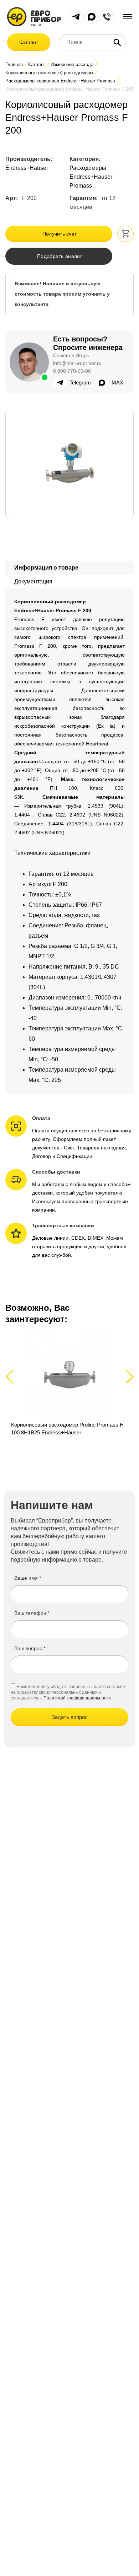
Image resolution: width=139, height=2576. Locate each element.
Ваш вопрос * (30, 1648)
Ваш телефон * (32, 1613)
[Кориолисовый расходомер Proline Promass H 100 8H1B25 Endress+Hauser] (69, 1388)
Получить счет (60, 234)
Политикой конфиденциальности (77, 1698)
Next (128, 1376)
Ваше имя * (28, 1578)
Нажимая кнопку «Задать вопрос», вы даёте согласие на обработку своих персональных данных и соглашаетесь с (68, 1692)
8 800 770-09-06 (72, 371)
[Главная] (34, 16)
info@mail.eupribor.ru (77, 363)
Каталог (29, 42)
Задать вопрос (70, 1717)
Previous (13, 1376)
